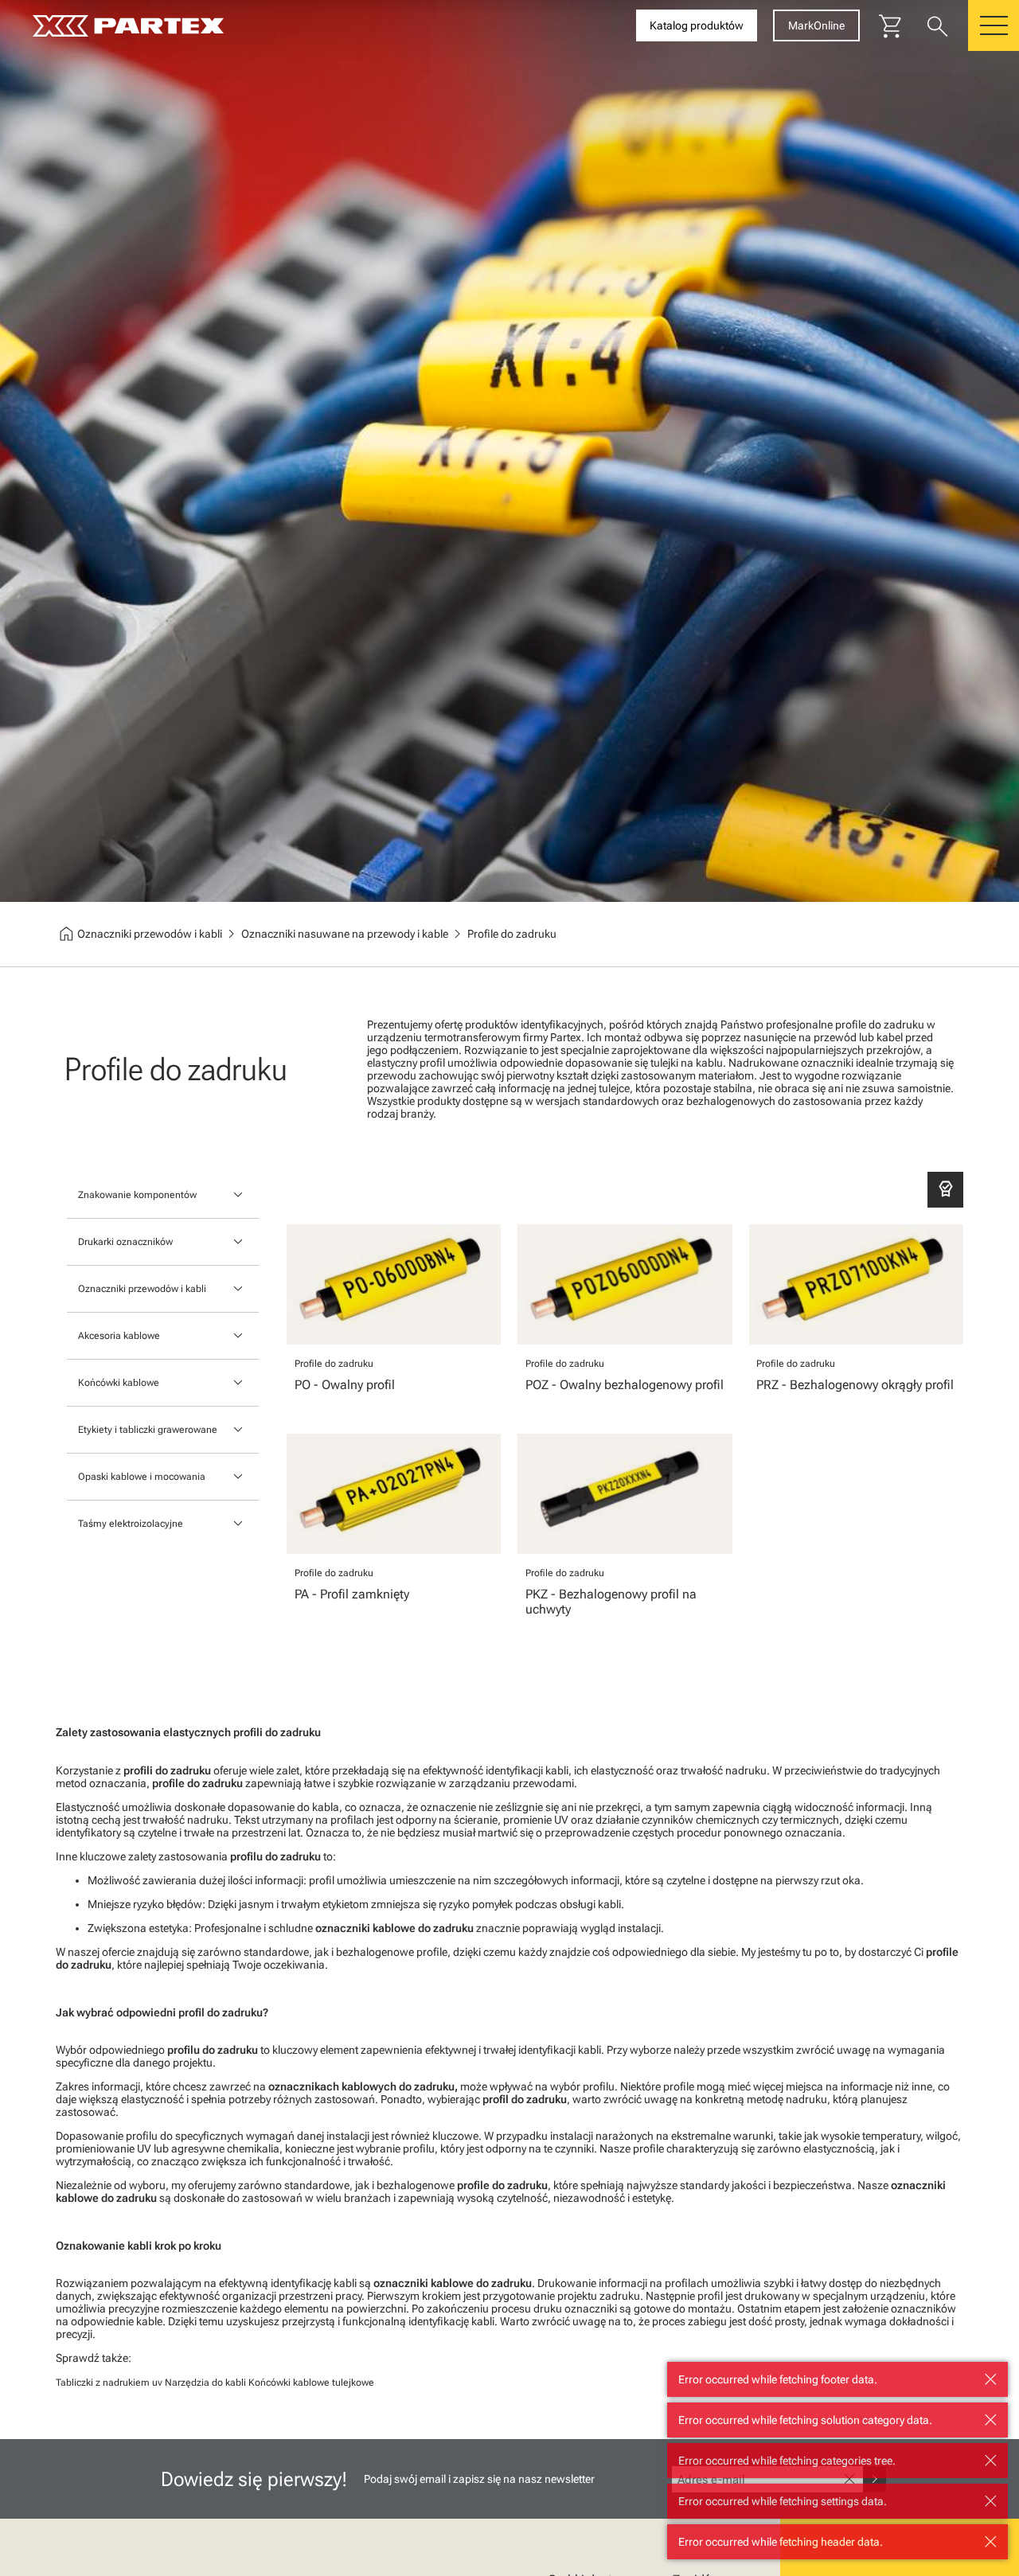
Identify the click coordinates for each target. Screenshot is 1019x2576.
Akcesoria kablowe (119, 1336)
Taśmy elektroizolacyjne (131, 1524)
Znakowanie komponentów (137, 1195)
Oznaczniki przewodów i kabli (142, 1289)
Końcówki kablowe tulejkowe (311, 2383)
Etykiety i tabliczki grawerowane (148, 1430)
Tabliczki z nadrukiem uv (109, 2383)
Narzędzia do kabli (205, 2383)
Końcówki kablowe (119, 1383)
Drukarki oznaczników (125, 1242)
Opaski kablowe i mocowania (142, 1477)
